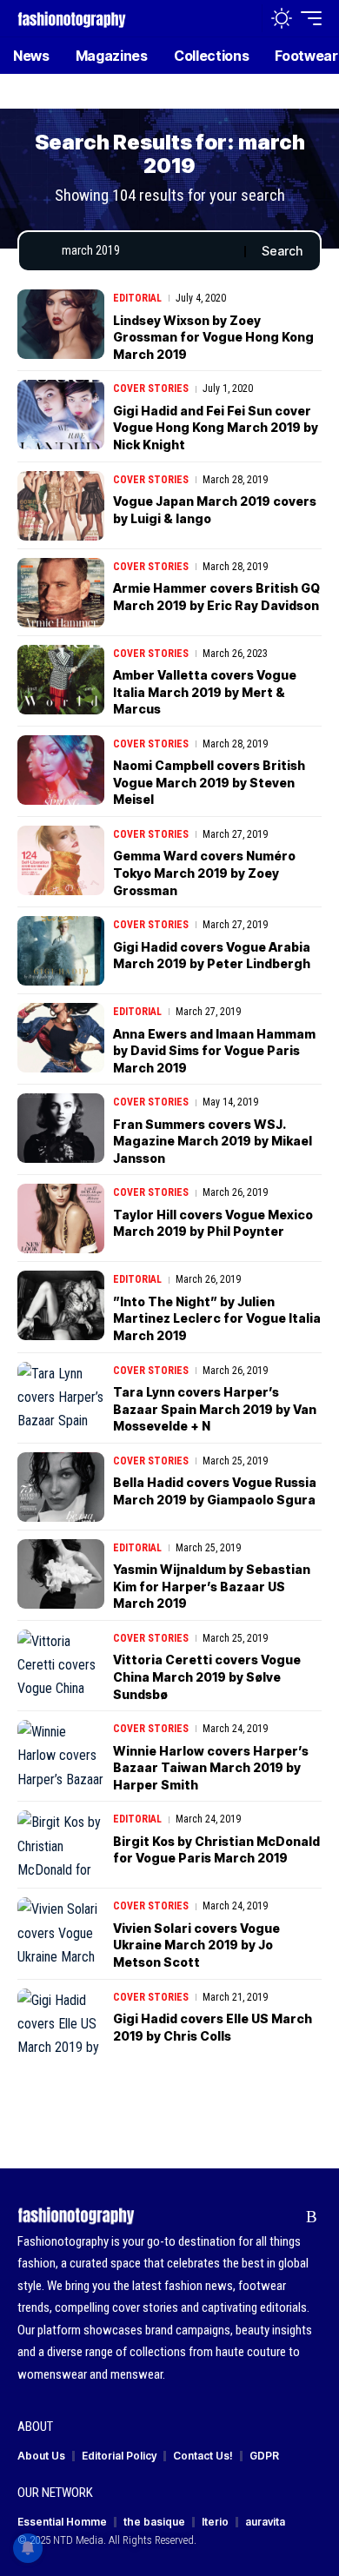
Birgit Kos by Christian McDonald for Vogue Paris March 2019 (216, 1850)
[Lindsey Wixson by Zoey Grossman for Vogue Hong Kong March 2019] (61, 324)
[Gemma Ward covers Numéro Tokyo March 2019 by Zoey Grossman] (61, 860)
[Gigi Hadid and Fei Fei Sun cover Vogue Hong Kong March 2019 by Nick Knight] (61, 415)
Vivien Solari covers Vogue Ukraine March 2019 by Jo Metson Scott (196, 1945)
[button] (245, 19)
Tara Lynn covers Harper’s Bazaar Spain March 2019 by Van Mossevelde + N (215, 1409)
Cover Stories (151, 388)
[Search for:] (146, 251)
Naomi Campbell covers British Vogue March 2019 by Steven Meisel (209, 782)
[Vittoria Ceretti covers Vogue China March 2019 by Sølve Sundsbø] (61, 1664)
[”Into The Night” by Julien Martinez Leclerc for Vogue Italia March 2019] (61, 1305)
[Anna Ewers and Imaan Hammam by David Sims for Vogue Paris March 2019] (61, 1038)
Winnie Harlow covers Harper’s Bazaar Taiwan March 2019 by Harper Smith (211, 1768)
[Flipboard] (285, 2217)
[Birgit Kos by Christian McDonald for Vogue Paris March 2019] (61, 1845)
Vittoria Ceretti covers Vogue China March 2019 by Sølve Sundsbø (207, 1676)
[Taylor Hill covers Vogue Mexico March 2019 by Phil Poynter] (61, 1218)
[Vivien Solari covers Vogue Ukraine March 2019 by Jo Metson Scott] (61, 1932)
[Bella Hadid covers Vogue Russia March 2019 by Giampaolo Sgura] (61, 1487)
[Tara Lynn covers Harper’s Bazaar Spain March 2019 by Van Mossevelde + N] (61, 1397)
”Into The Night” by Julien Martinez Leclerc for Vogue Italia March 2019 (217, 1318)
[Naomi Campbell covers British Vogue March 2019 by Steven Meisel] (61, 770)
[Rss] (312, 2217)
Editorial (137, 298)
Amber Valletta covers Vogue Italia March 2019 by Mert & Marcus (205, 692)
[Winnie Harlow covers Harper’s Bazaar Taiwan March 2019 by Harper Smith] (61, 1755)
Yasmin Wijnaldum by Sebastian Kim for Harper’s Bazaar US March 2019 (212, 1586)
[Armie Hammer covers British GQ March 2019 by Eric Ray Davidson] (61, 593)
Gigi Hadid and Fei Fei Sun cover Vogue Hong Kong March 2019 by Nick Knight (216, 428)
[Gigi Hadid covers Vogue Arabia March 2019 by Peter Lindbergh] (61, 951)
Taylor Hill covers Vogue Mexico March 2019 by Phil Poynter (213, 1223)
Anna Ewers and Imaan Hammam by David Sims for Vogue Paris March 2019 (214, 1051)
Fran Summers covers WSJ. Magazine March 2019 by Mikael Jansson (213, 1141)
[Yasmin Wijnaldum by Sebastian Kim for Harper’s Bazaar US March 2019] (61, 1574)
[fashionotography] (72, 18)
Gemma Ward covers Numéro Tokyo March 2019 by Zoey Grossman (204, 873)
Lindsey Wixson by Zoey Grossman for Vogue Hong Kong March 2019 (213, 337)
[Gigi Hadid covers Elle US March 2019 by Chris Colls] (61, 2023)
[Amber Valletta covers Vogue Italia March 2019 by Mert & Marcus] (61, 680)
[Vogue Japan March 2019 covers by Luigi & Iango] (61, 506)
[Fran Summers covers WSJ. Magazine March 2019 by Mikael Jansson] (61, 1128)
